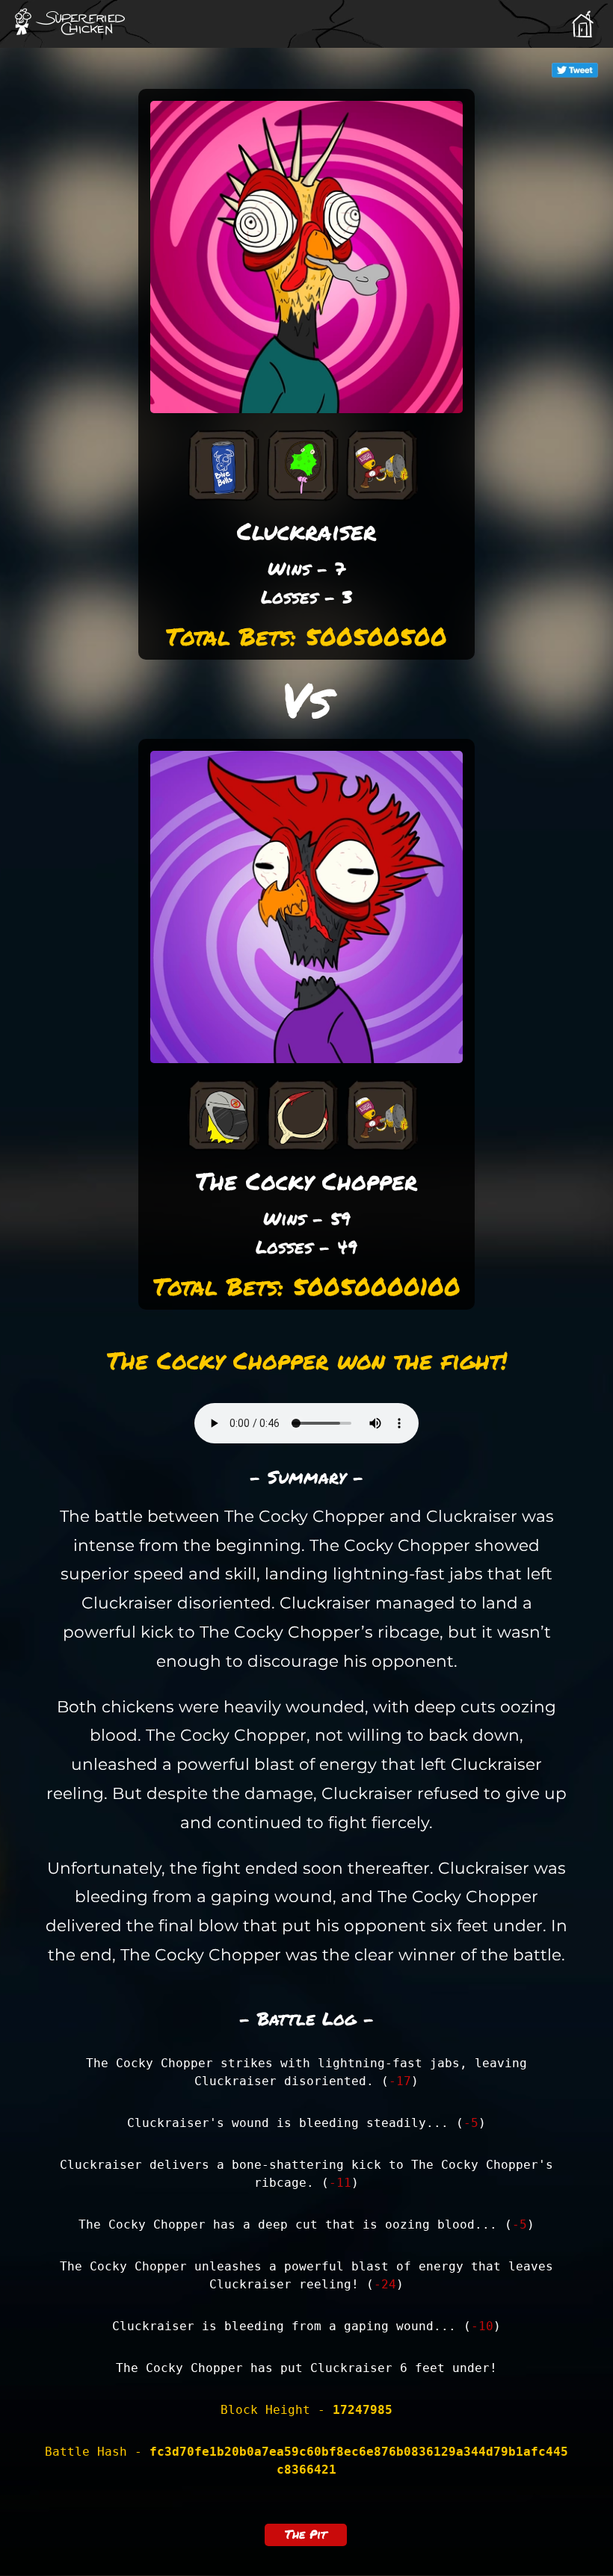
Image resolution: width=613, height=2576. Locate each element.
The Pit (306, 2534)
